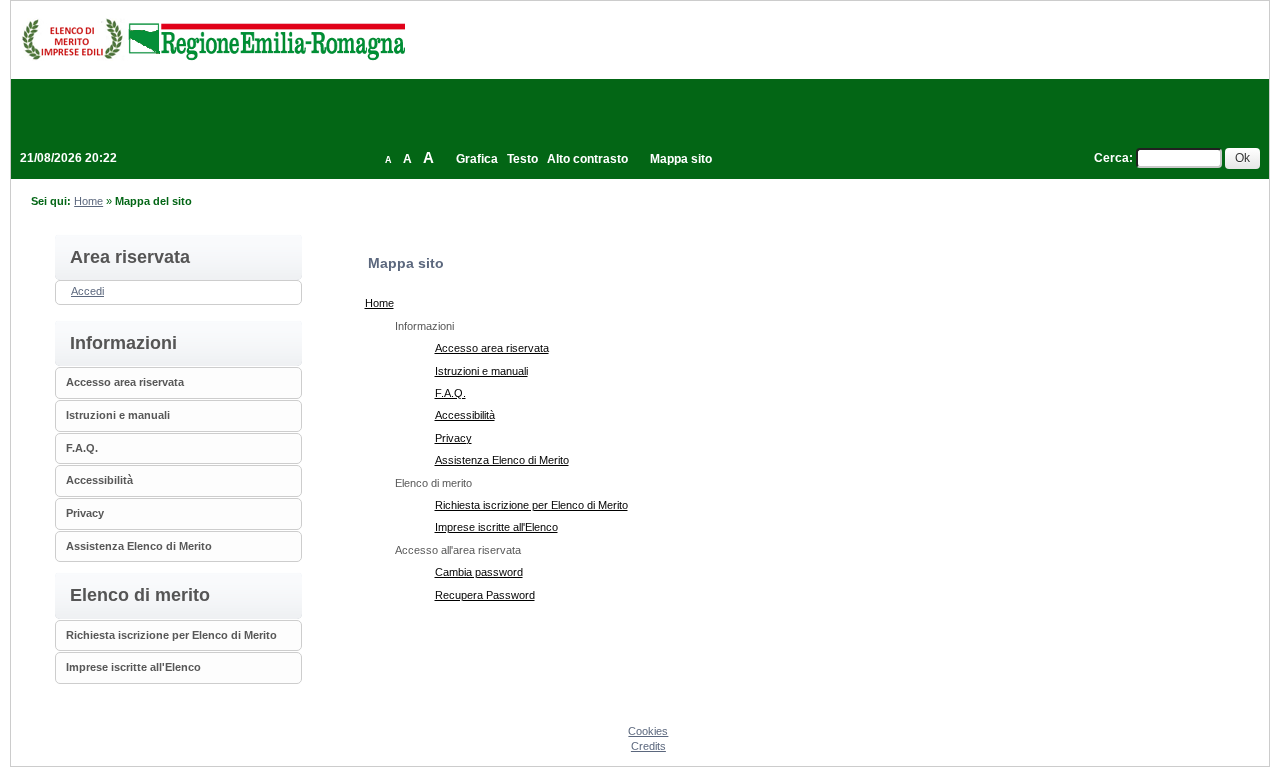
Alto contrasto (587, 159)
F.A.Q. (82, 448)
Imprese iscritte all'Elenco (133, 667)
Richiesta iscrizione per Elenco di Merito (171, 635)
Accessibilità (99, 480)
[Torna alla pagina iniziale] (213, 39)
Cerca (1111, 158)
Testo (522, 159)
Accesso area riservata (125, 382)
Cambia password (479, 572)
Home (88, 201)
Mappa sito (681, 159)
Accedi (87, 291)
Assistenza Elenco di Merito (139, 546)
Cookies (648, 731)
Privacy (85, 513)
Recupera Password (485, 595)
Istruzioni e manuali (118, 415)
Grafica (477, 159)
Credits (648, 746)
